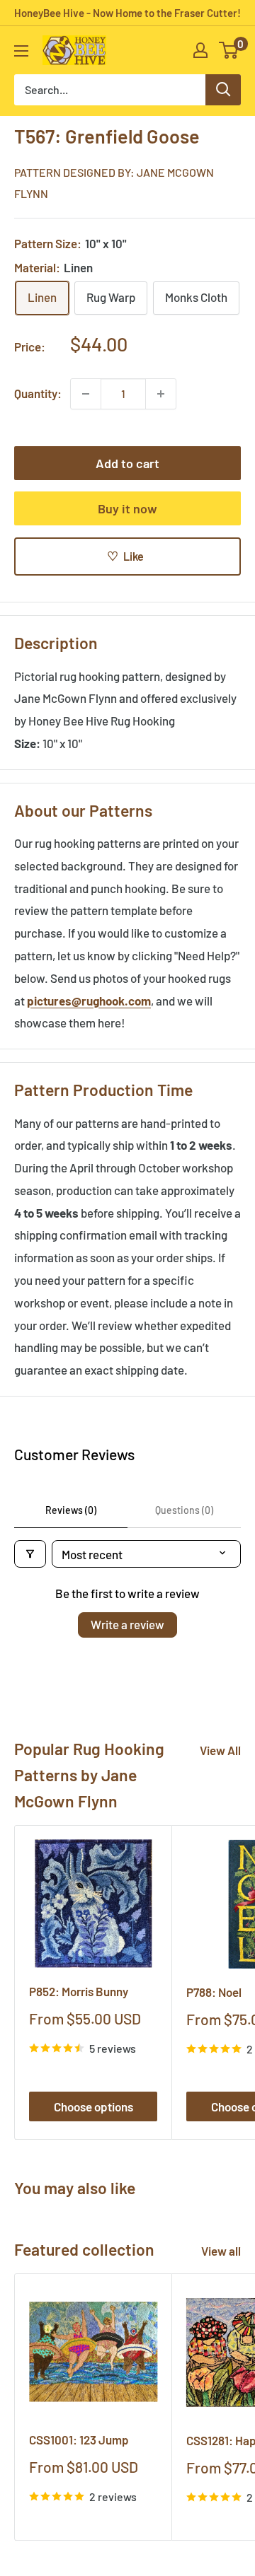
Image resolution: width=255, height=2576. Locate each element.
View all (221, 2251)
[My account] (200, 50)
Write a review (127, 1624)
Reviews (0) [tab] (71, 1510)
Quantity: (38, 393)
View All (220, 1750)
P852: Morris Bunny (79, 1991)
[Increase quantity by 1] (161, 394)
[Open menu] (21, 51)
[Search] (223, 90)
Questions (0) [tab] (184, 1510)
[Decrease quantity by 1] (86, 394)
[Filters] (30, 1554)
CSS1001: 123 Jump (79, 2440)
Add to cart (127, 463)
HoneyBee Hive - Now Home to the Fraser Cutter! (127, 13)
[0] (229, 50)
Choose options (93, 2106)
